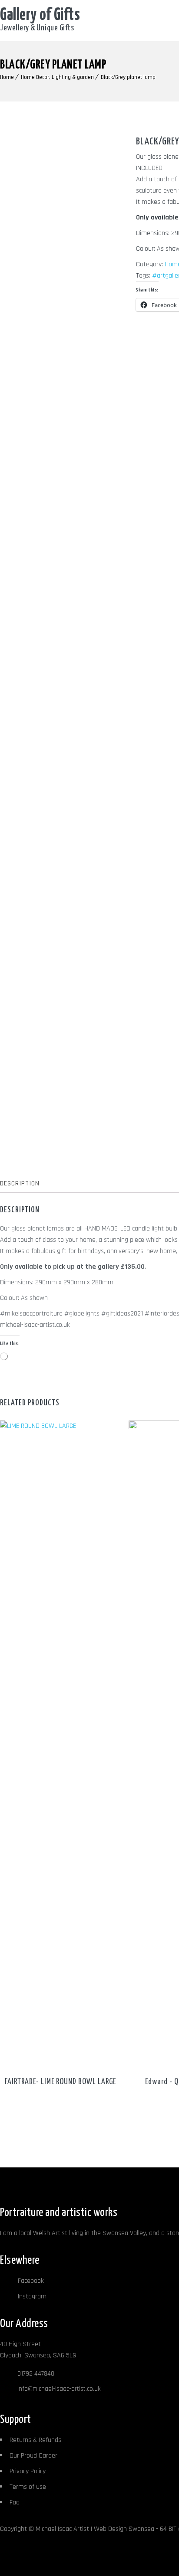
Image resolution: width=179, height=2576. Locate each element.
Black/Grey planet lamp (128, 77)
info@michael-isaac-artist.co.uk (59, 2389)
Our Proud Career (33, 2456)
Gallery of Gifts (40, 15)
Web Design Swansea (124, 2529)
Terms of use (28, 2487)
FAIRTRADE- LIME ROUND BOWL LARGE (60, 2082)
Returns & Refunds (35, 2440)
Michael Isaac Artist (62, 2529)
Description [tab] (20, 1183)
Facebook (30, 2281)
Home (7, 77)
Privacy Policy (28, 2471)
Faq (15, 2502)
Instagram (31, 2296)
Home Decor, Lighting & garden (57, 77)
